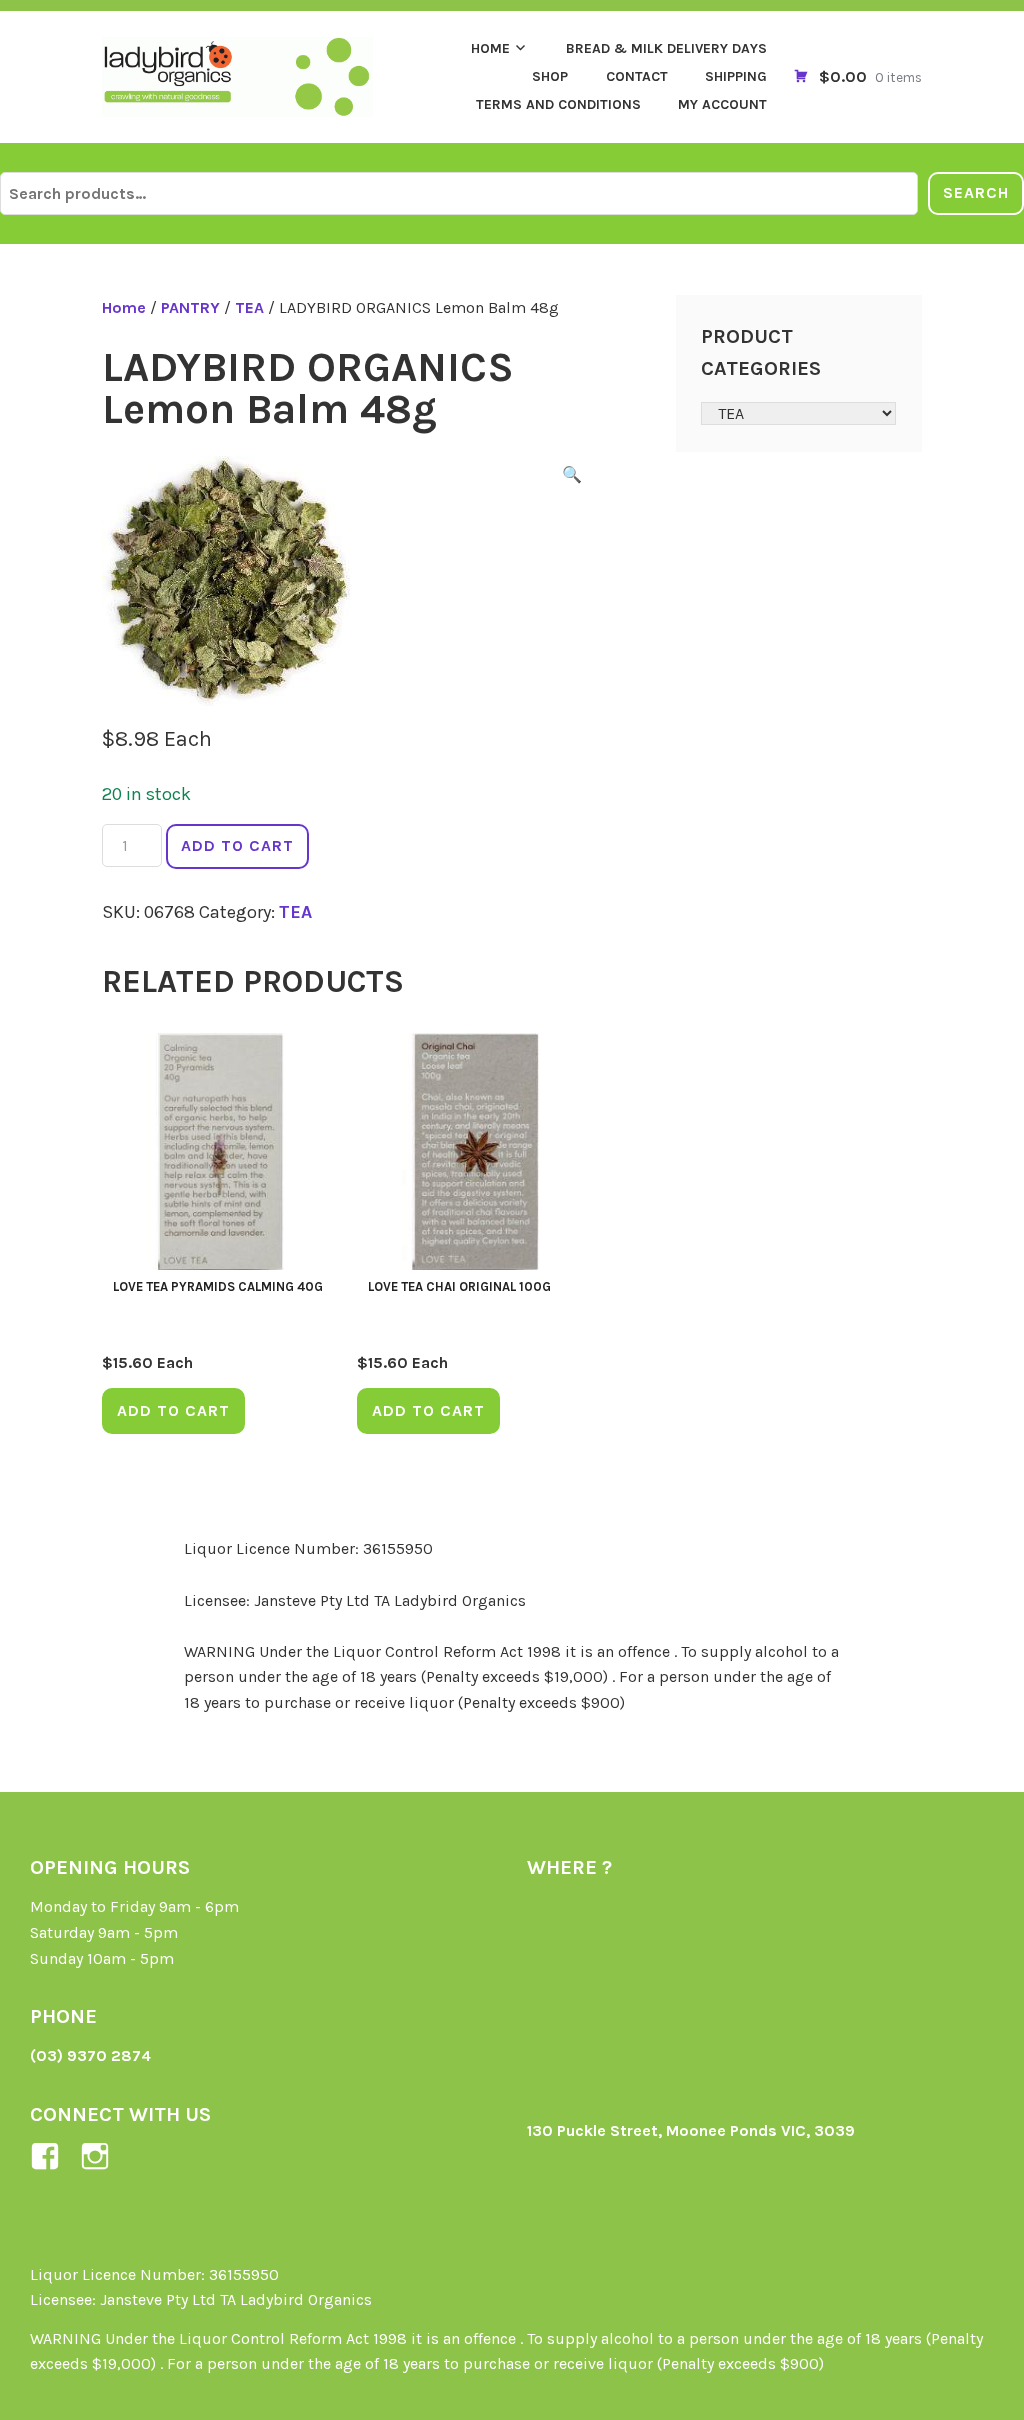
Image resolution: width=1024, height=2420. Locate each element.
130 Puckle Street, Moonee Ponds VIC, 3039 (691, 2130)
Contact (637, 76)
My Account (722, 104)
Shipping (736, 76)
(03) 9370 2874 (90, 2055)
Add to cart (237, 845)
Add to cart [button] (173, 1410)
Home (490, 48)
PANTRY (190, 307)
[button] (572, 478)
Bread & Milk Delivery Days (666, 48)
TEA (249, 307)
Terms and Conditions (558, 104)
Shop (550, 76)
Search (976, 192)
